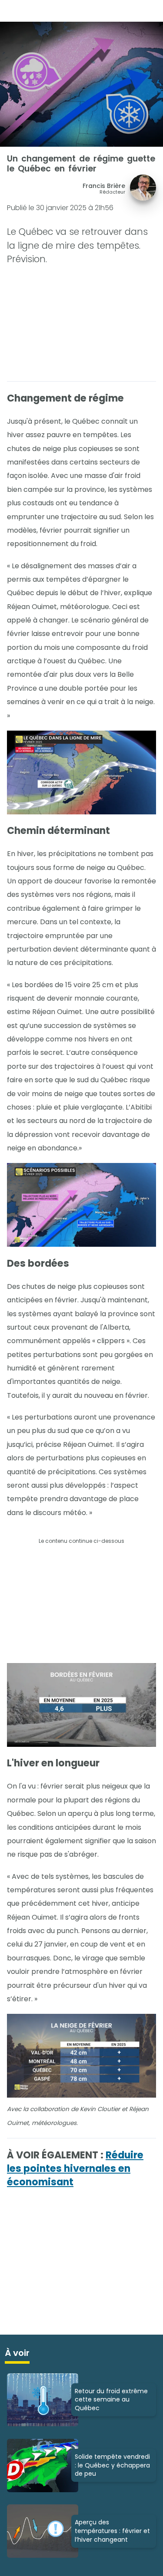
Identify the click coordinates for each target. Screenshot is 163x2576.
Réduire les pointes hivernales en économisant (75, 2169)
